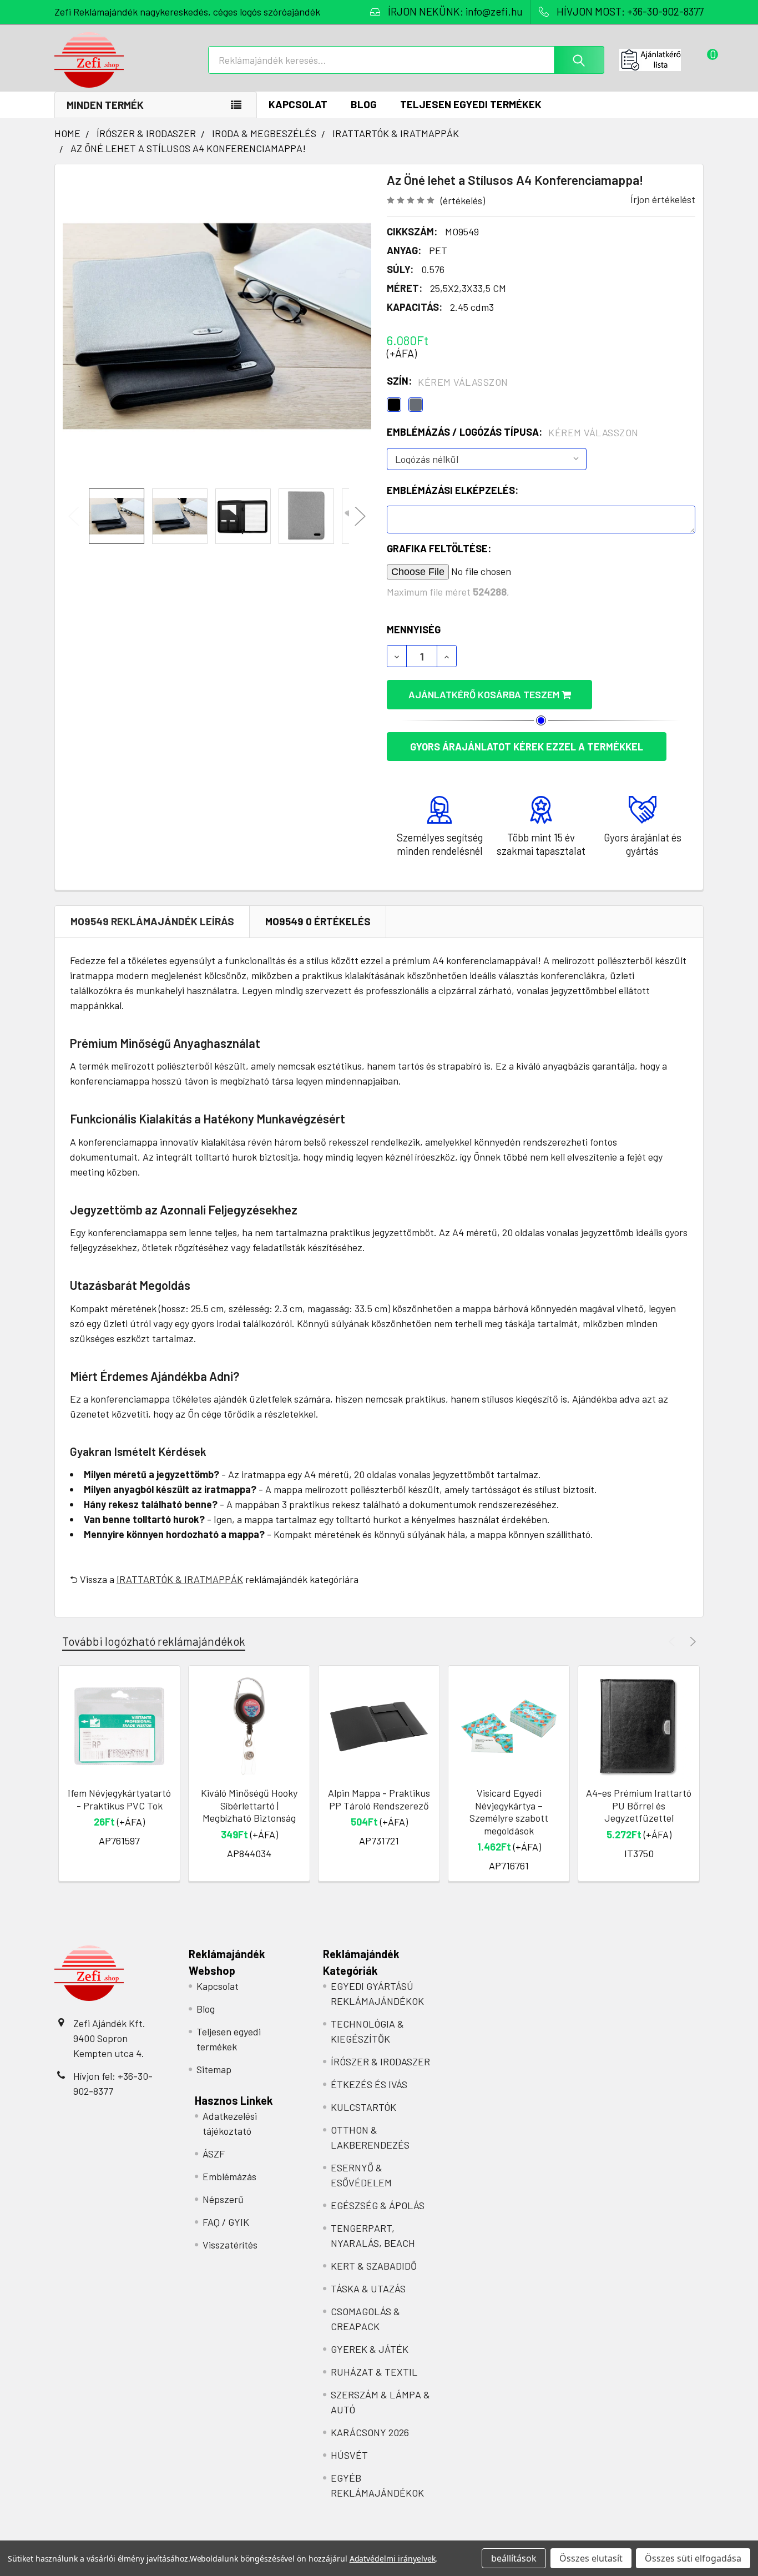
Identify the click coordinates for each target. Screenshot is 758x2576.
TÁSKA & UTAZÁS (368, 2288)
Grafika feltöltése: (439, 548)
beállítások (514, 2558)
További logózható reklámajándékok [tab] (154, 1641)
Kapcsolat (298, 104)
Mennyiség (414, 629)
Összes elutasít (591, 2558)
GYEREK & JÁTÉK (370, 2349)
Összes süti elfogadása (693, 2558)
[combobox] (406, 60)
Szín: (448, 381)
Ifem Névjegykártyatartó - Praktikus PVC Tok (119, 1799)
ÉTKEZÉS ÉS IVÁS (369, 2084)
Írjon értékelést (663, 199)
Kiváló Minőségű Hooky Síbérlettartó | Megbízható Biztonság (249, 1805)
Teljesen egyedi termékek (471, 104)
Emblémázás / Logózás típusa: (513, 432)
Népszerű (223, 2199)
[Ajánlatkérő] (661, 60)
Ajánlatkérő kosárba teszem (485, 694)
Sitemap (214, 2069)
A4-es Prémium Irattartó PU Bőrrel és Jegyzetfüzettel (639, 1805)
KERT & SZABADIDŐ (374, 2266)
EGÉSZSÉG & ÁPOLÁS (378, 2205)
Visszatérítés (230, 2245)
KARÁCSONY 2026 (370, 2432)
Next (360, 516)
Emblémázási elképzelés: (453, 490)
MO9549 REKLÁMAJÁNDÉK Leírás (152, 921)
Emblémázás (229, 2176)
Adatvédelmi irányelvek (393, 2559)
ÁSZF (214, 2154)
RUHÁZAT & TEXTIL (374, 2372)
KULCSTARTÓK (363, 2107)
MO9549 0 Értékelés (318, 921)
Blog (364, 104)
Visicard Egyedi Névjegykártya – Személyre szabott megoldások (509, 1812)
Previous (74, 516)
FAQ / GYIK (226, 2222)
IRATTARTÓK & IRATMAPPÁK (180, 1579)
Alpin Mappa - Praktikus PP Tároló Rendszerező (379, 1799)
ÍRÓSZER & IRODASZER (380, 2061)
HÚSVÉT (349, 2455)
